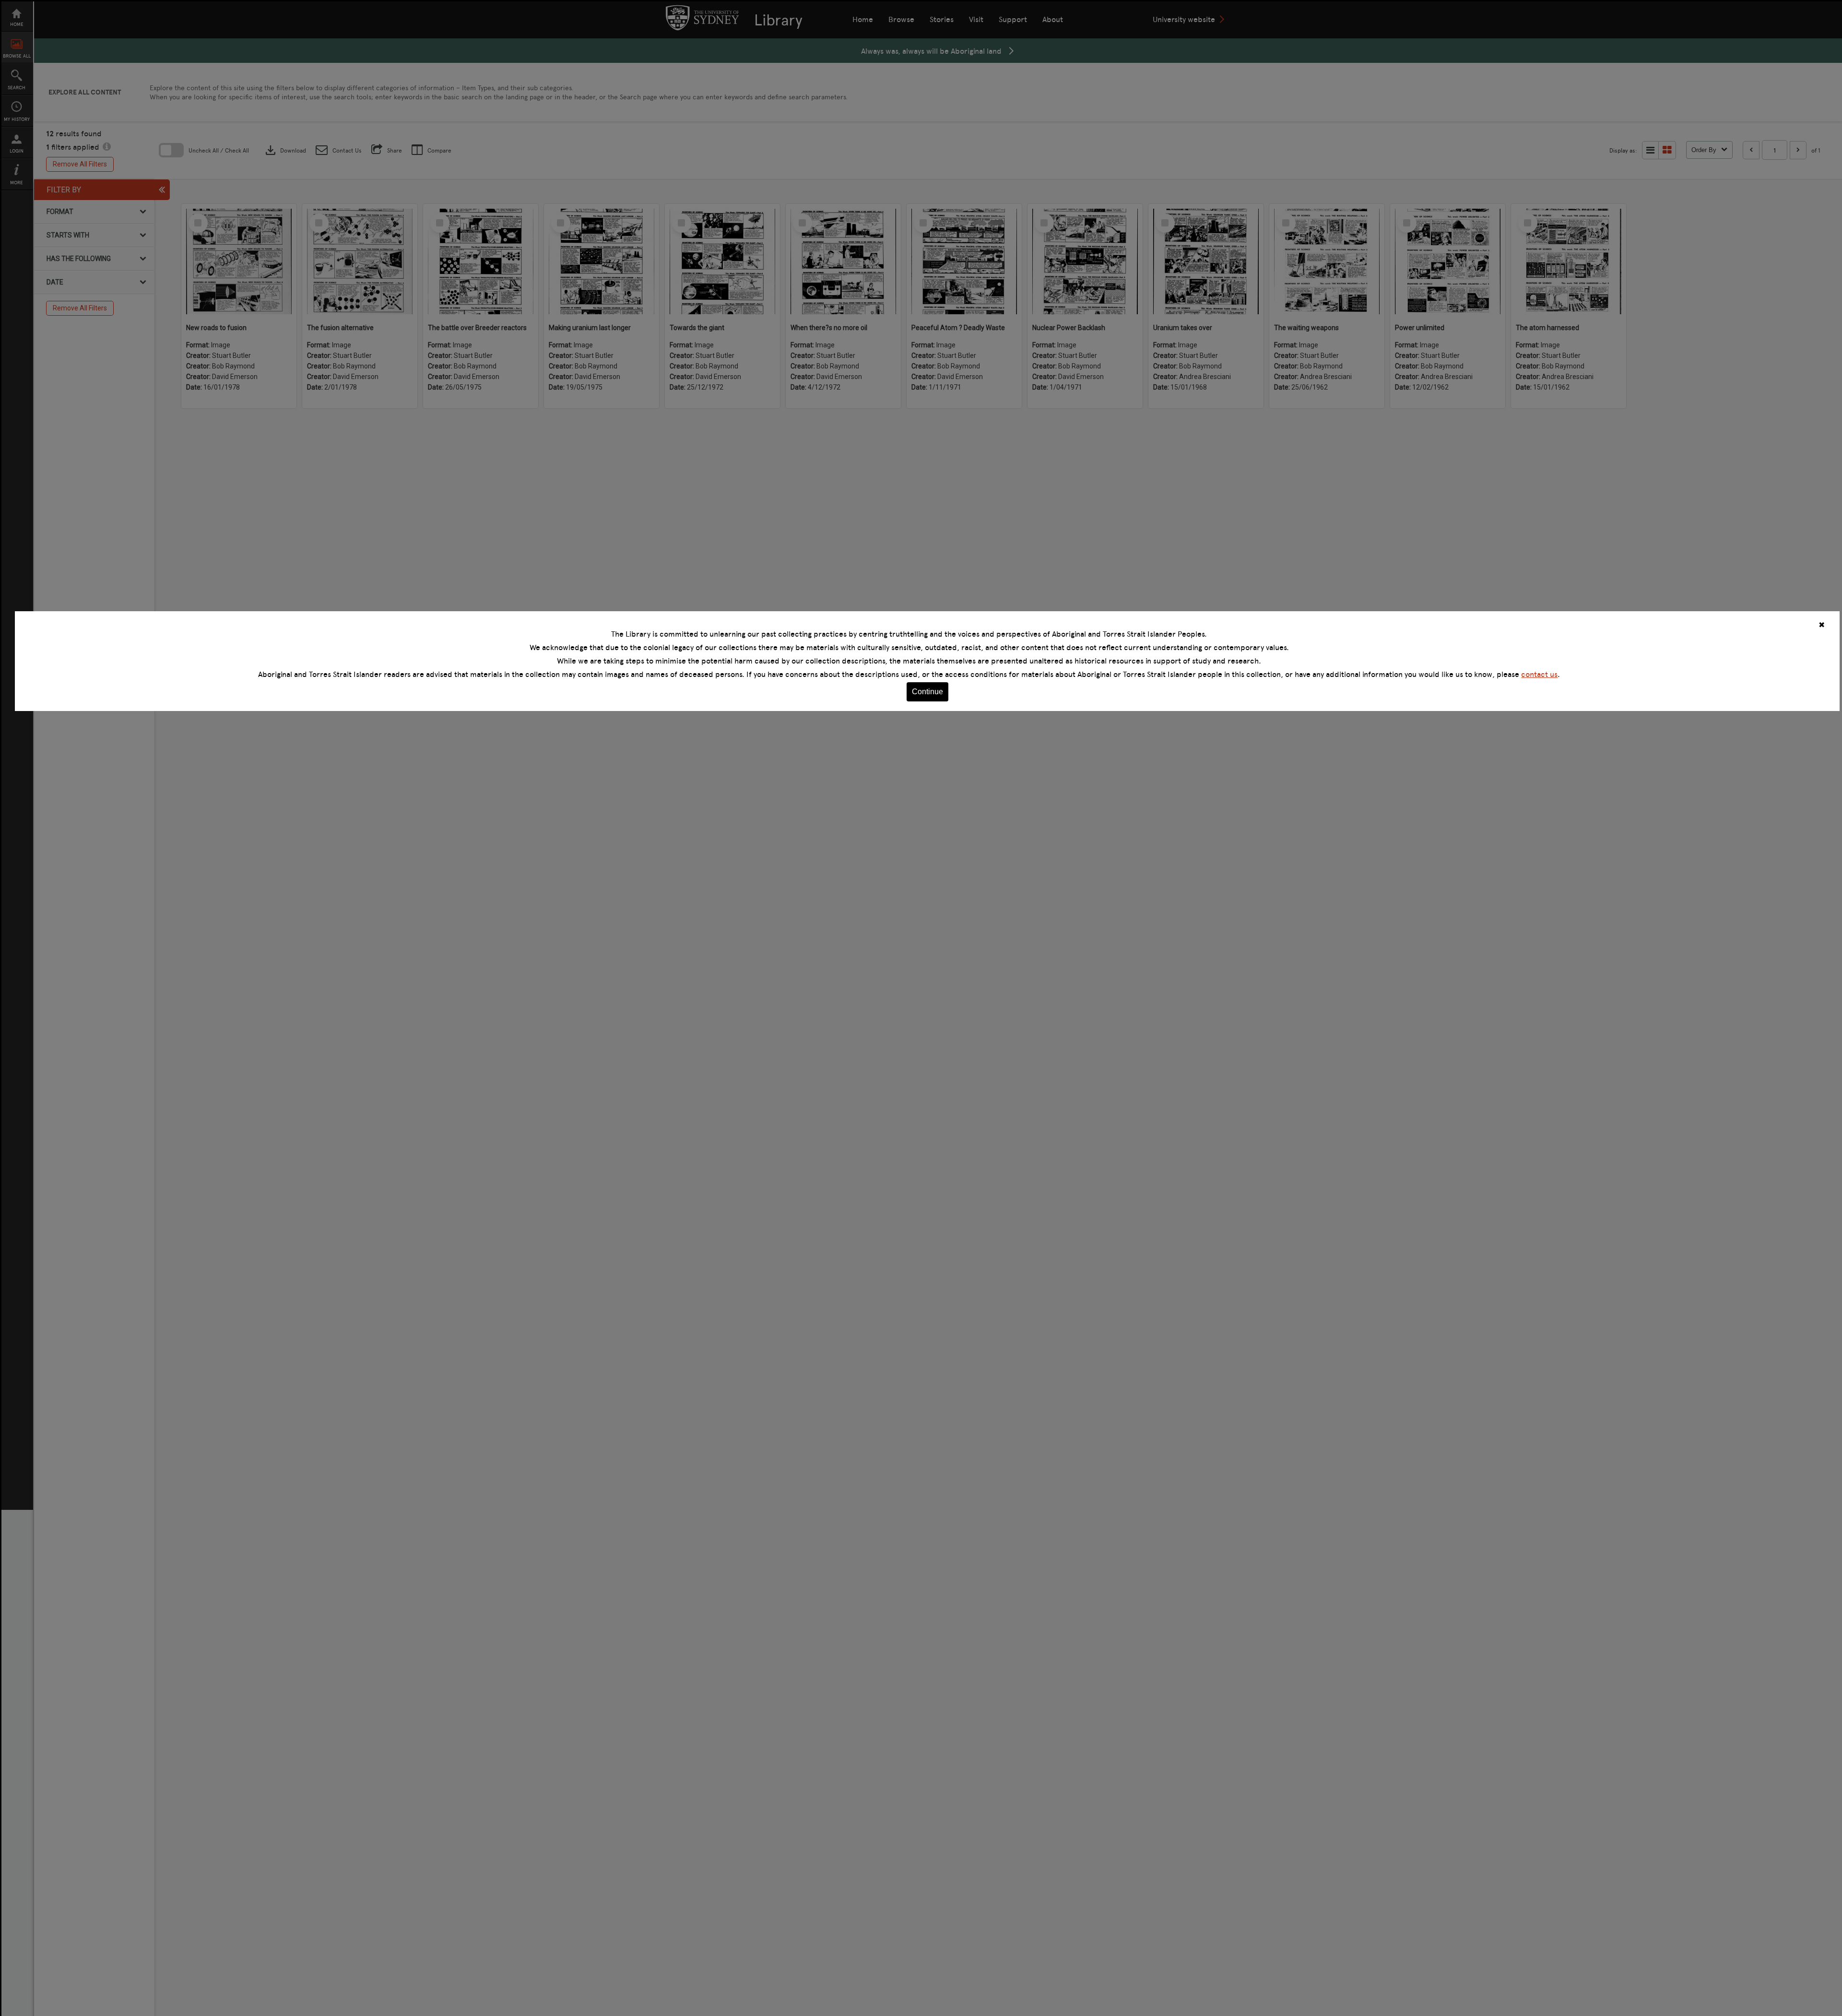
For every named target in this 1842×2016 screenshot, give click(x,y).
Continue (927, 692)
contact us (1539, 674)
